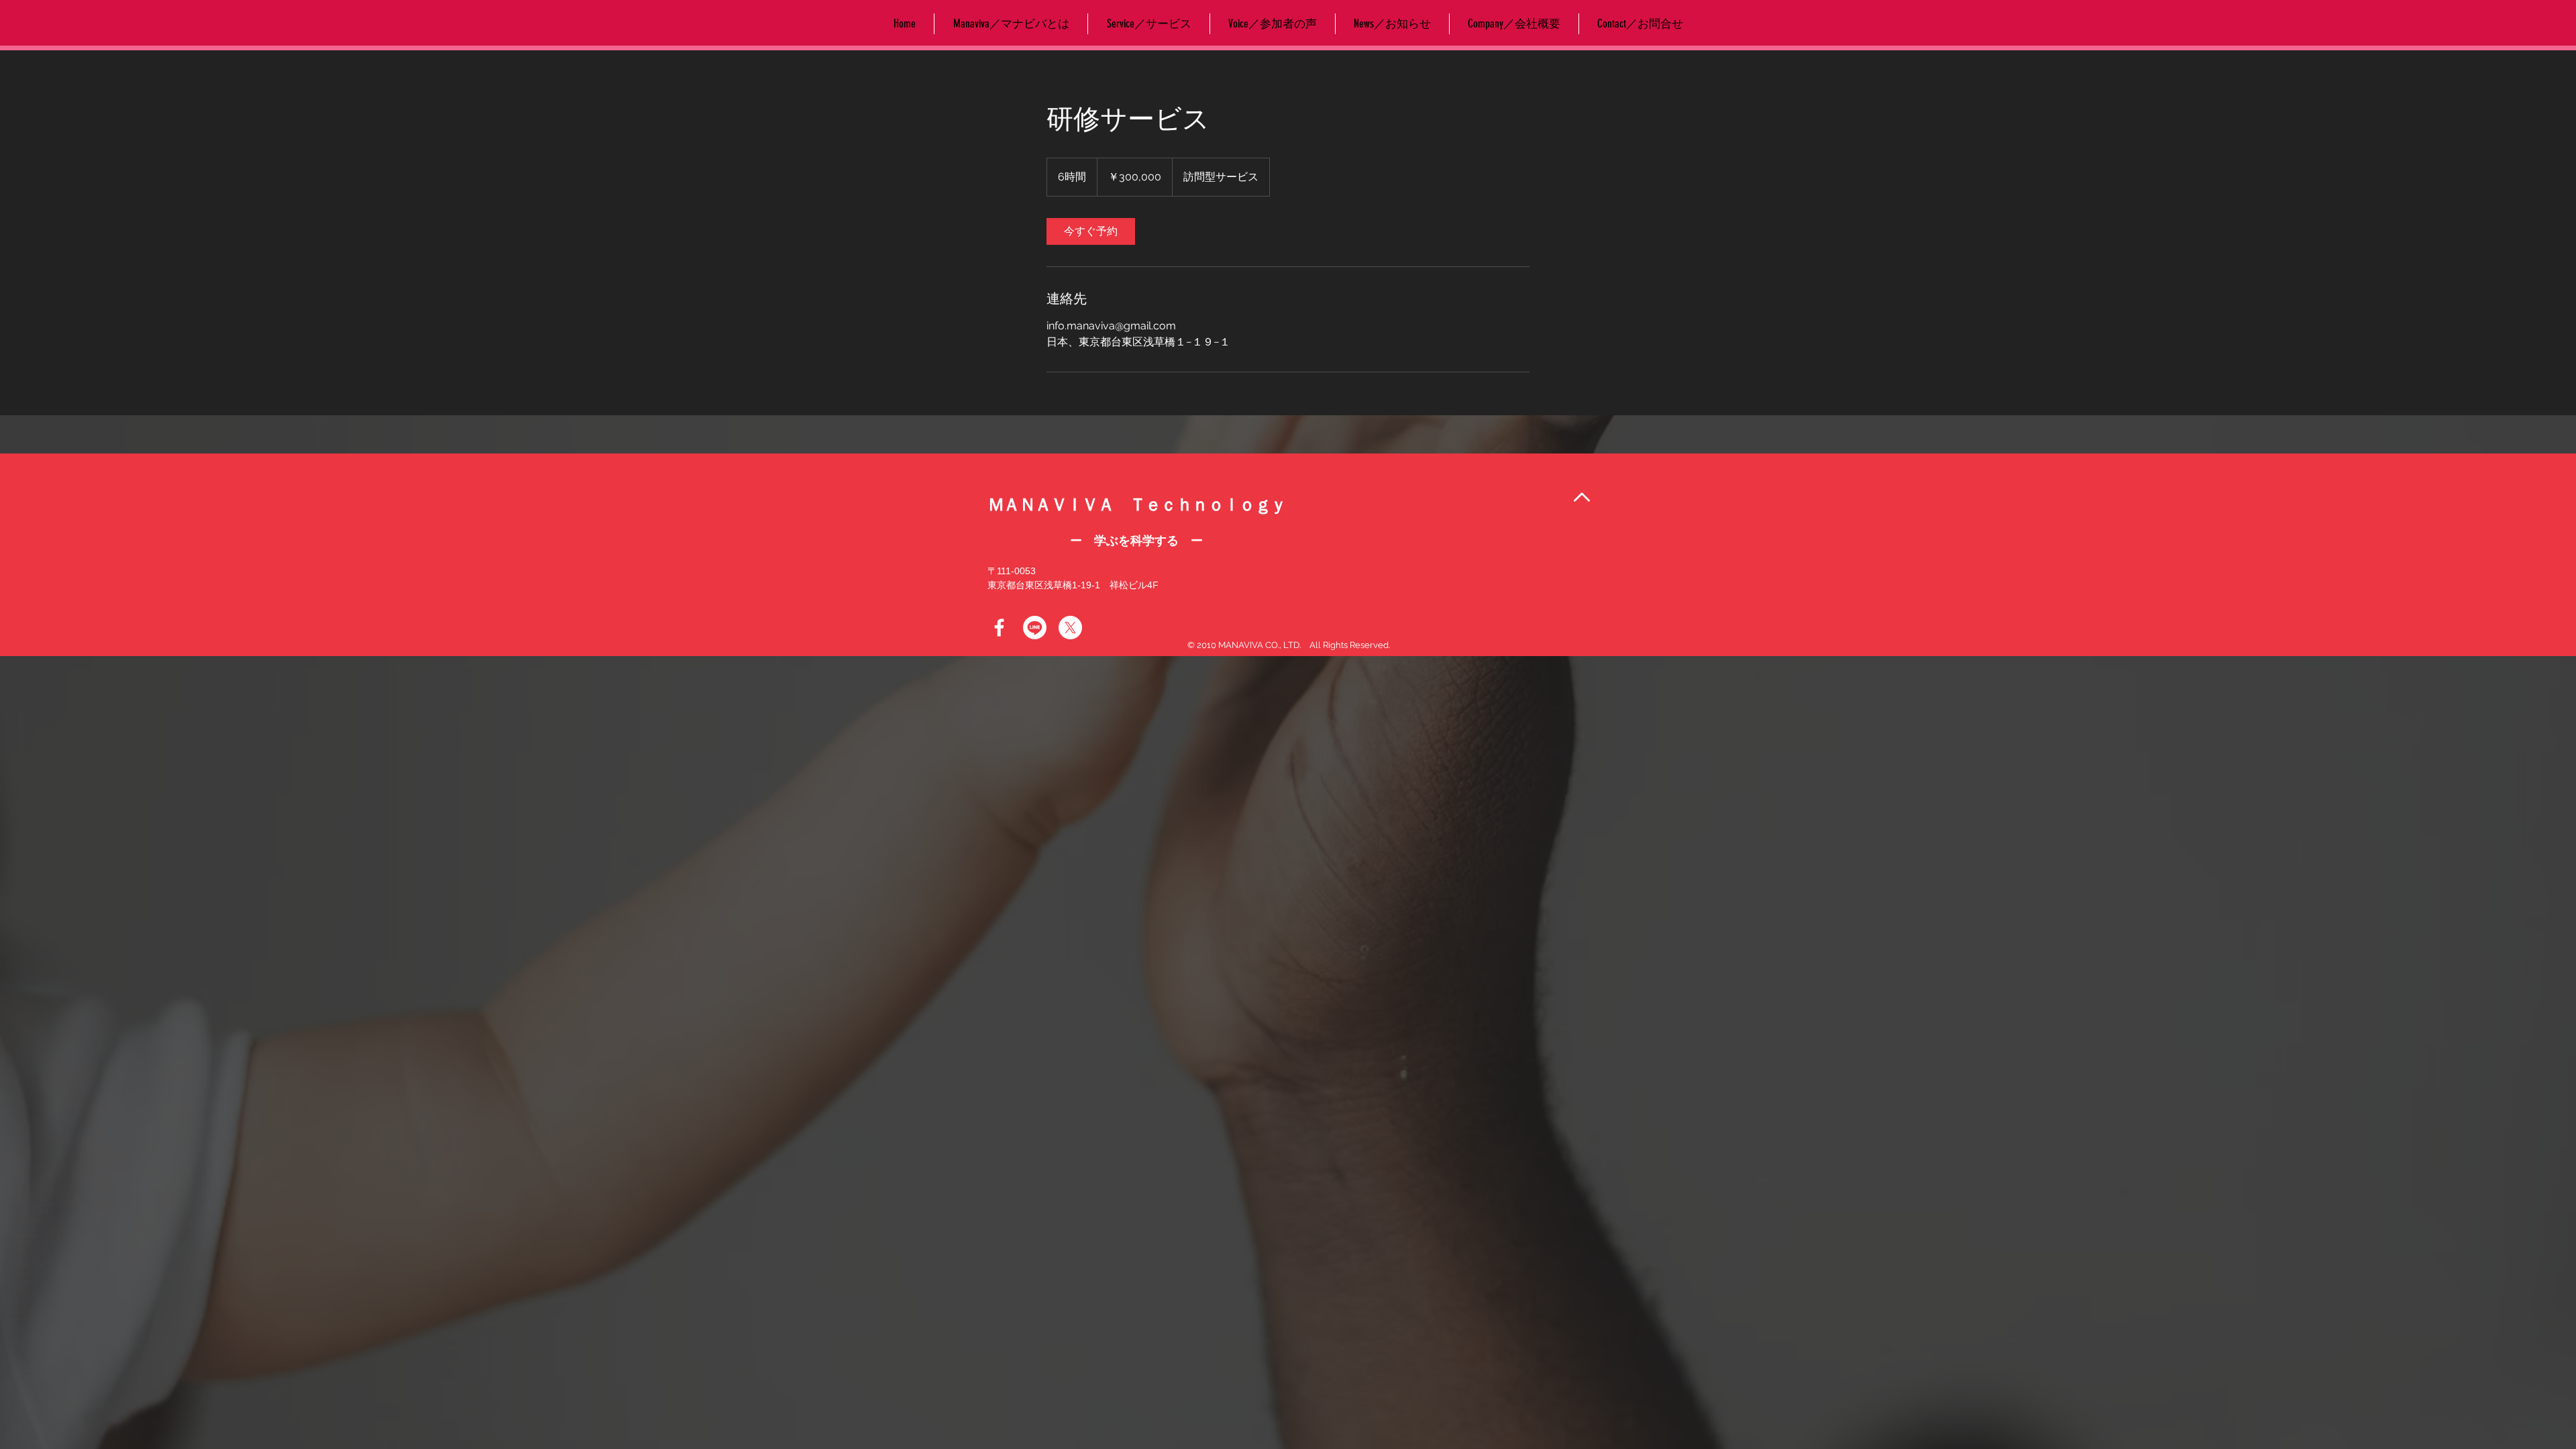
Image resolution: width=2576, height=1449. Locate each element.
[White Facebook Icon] (999, 628)
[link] (1091, 231)
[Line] (1035, 628)
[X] (1070, 628)
